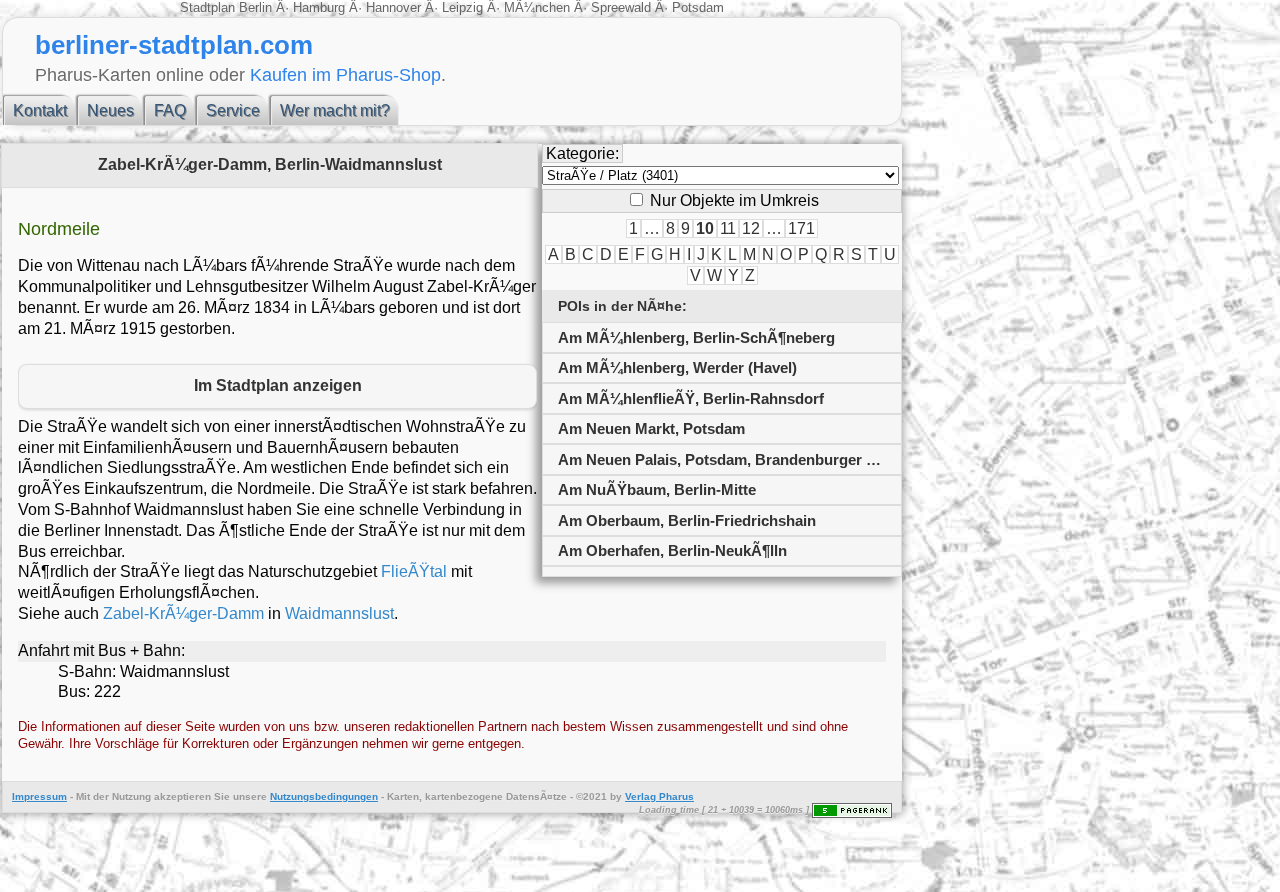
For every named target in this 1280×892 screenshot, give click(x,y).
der (101, 796)
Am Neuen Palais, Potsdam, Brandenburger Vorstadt (730, 459)
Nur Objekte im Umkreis (732, 200)
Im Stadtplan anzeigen (278, 385)
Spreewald (621, 7)
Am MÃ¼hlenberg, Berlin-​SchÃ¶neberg (696, 337)
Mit (83, 796)
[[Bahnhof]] (722, 571)
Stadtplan (209, 7)
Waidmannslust (339, 613)
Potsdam (696, 7)
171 (801, 228)
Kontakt (40, 110)
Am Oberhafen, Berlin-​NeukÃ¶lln (672, 550)
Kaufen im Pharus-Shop (345, 74)
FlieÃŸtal (414, 571)
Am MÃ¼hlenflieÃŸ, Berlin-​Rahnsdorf (691, 398)
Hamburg (319, 7)
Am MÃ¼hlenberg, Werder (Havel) (677, 367)
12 (751, 228)
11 (728, 228)
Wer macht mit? (335, 110)
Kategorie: (582, 153)
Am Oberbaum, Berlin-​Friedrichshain (687, 520)
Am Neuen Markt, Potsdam (651, 428)
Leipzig (462, 7)
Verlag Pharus (659, 796)
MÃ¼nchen (537, 7)
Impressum (39, 796)
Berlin (257, 7)
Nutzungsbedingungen (324, 796)
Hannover (393, 7)
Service (233, 110)
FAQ (170, 110)
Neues (110, 110)
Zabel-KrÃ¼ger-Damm (183, 613)
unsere (250, 796)
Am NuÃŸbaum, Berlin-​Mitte (657, 489)
